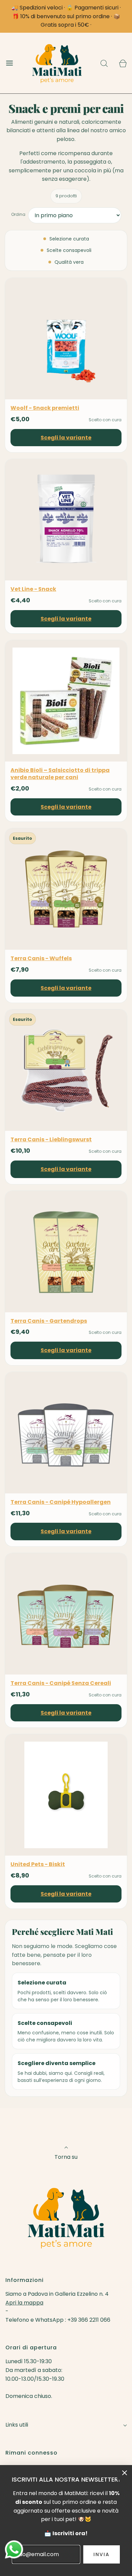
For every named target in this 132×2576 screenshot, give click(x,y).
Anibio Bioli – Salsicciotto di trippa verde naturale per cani (60, 774)
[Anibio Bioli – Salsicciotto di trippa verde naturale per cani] (66, 701)
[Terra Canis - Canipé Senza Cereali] (66, 1614)
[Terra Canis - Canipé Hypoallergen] (66, 1433)
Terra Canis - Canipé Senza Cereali (61, 1683)
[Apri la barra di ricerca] (104, 63)
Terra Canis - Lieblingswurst (51, 1140)
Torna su (66, 2157)
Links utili (17, 2425)
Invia (102, 2554)
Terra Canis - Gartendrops (49, 1321)
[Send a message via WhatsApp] (14, 2550)
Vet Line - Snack (33, 589)
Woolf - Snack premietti (45, 408)
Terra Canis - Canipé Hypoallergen (61, 1502)
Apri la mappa (24, 2303)
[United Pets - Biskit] (66, 1795)
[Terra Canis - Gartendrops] (66, 1252)
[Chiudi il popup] (125, 2472)
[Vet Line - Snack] (66, 520)
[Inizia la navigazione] (9, 63)
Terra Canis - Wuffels (41, 959)
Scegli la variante (66, 438)
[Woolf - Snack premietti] (66, 339)
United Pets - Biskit (38, 1865)
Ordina (18, 214)
